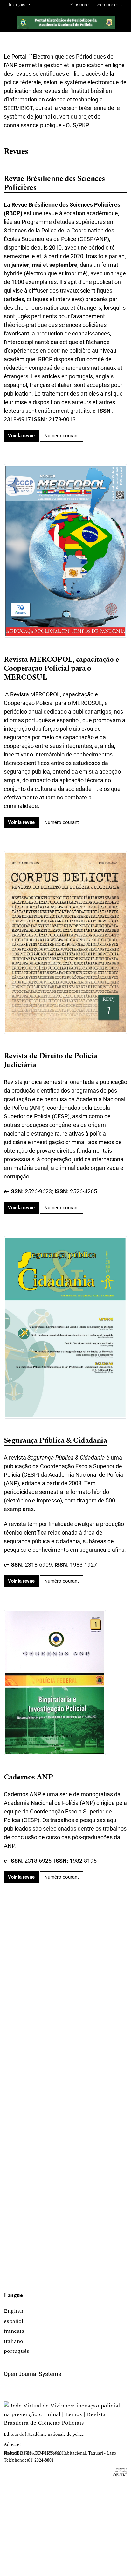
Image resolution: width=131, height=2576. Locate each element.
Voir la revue (21, 436)
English (14, 2311)
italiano (14, 2341)
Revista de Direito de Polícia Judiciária (50, 1061)
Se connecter (111, 5)
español (14, 2321)
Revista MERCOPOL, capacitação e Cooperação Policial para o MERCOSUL (61, 669)
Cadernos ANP (28, 1778)
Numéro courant (62, 436)
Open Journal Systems (32, 2374)
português (17, 2351)
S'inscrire (79, 5)
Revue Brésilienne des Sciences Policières (54, 184)
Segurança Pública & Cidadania (55, 1441)
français (14, 2331)
